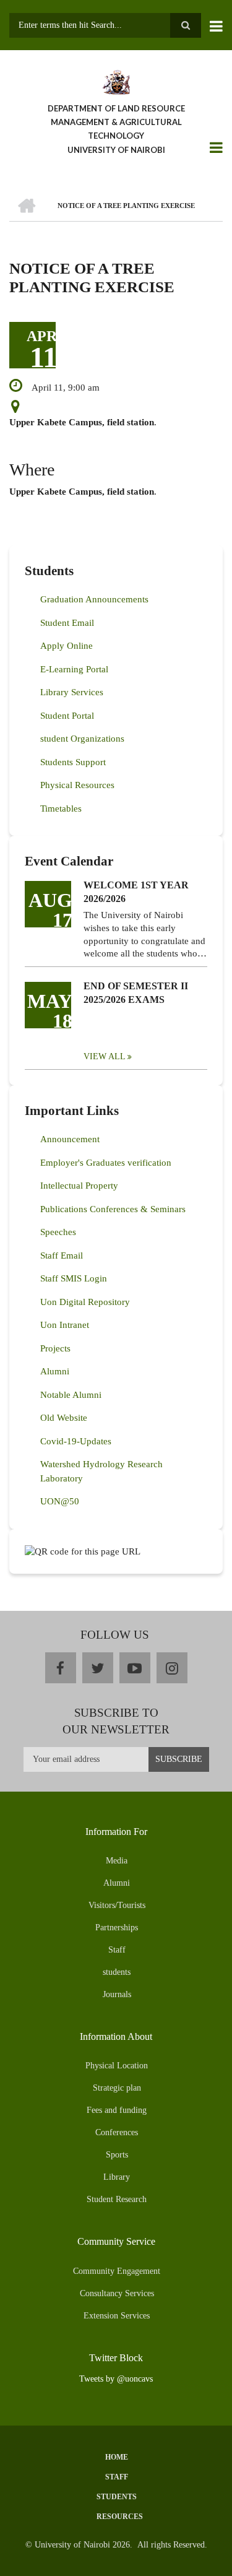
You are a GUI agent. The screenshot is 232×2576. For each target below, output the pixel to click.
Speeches (58, 1232)
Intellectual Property (79, 1186)
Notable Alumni (71, 1395)
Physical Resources (77, 785)
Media (117, 1861)
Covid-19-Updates (76, 1441)
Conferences (117, 2132)
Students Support (73, 762)
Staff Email (62, 1255)
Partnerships (117, 1928)
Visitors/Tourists (117, 1905)
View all (105, 1056)
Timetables (61, 809)
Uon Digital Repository (85, 1302)
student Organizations (82, 739)
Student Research (117, 2199)
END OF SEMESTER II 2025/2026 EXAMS (136, 993)
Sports (117, 2155)
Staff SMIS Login (74, 1278)
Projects (55, 1348)
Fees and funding (117, 2110)
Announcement (70, 1139)
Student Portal (67, 716)
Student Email (67, 623)
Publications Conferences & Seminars (113, 1209)
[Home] (116, 81)
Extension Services (117, 2316)
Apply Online (67, 646)
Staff (117, 1950)
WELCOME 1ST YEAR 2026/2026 (136, 892)
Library (117, 2177)
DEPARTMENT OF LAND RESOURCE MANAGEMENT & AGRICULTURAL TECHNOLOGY (116, 122)
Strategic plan (117, 2088)
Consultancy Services (117, 2293)
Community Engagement (117, 2271)
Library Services (72, 692)
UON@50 (60, 1501)
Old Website (64, 1418)
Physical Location (117, 2066)
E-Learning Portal (74, 669)
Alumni (55, 1371)
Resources (120, 2517)
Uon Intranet (65, 1325)
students (117, 1972)
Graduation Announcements (94, 599)
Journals (117, 1994)
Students (117, 2497)
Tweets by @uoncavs (116, 2379)
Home (117, 2457)
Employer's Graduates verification (106, 1163)
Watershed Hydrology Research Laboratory (101, 1471)
